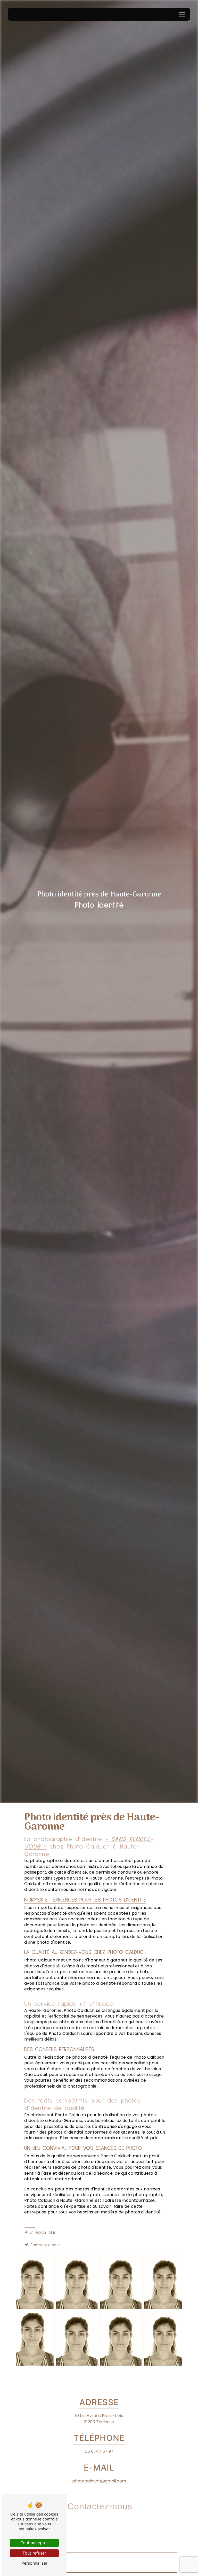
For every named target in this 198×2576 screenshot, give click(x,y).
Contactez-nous (45, 2245)
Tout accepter (34, 2543)
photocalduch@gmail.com (99, 2481)
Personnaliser (34, 2563)
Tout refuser (34, 2553)
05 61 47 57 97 (99, 2451)
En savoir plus (43, 2232)
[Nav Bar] (182, 14)
